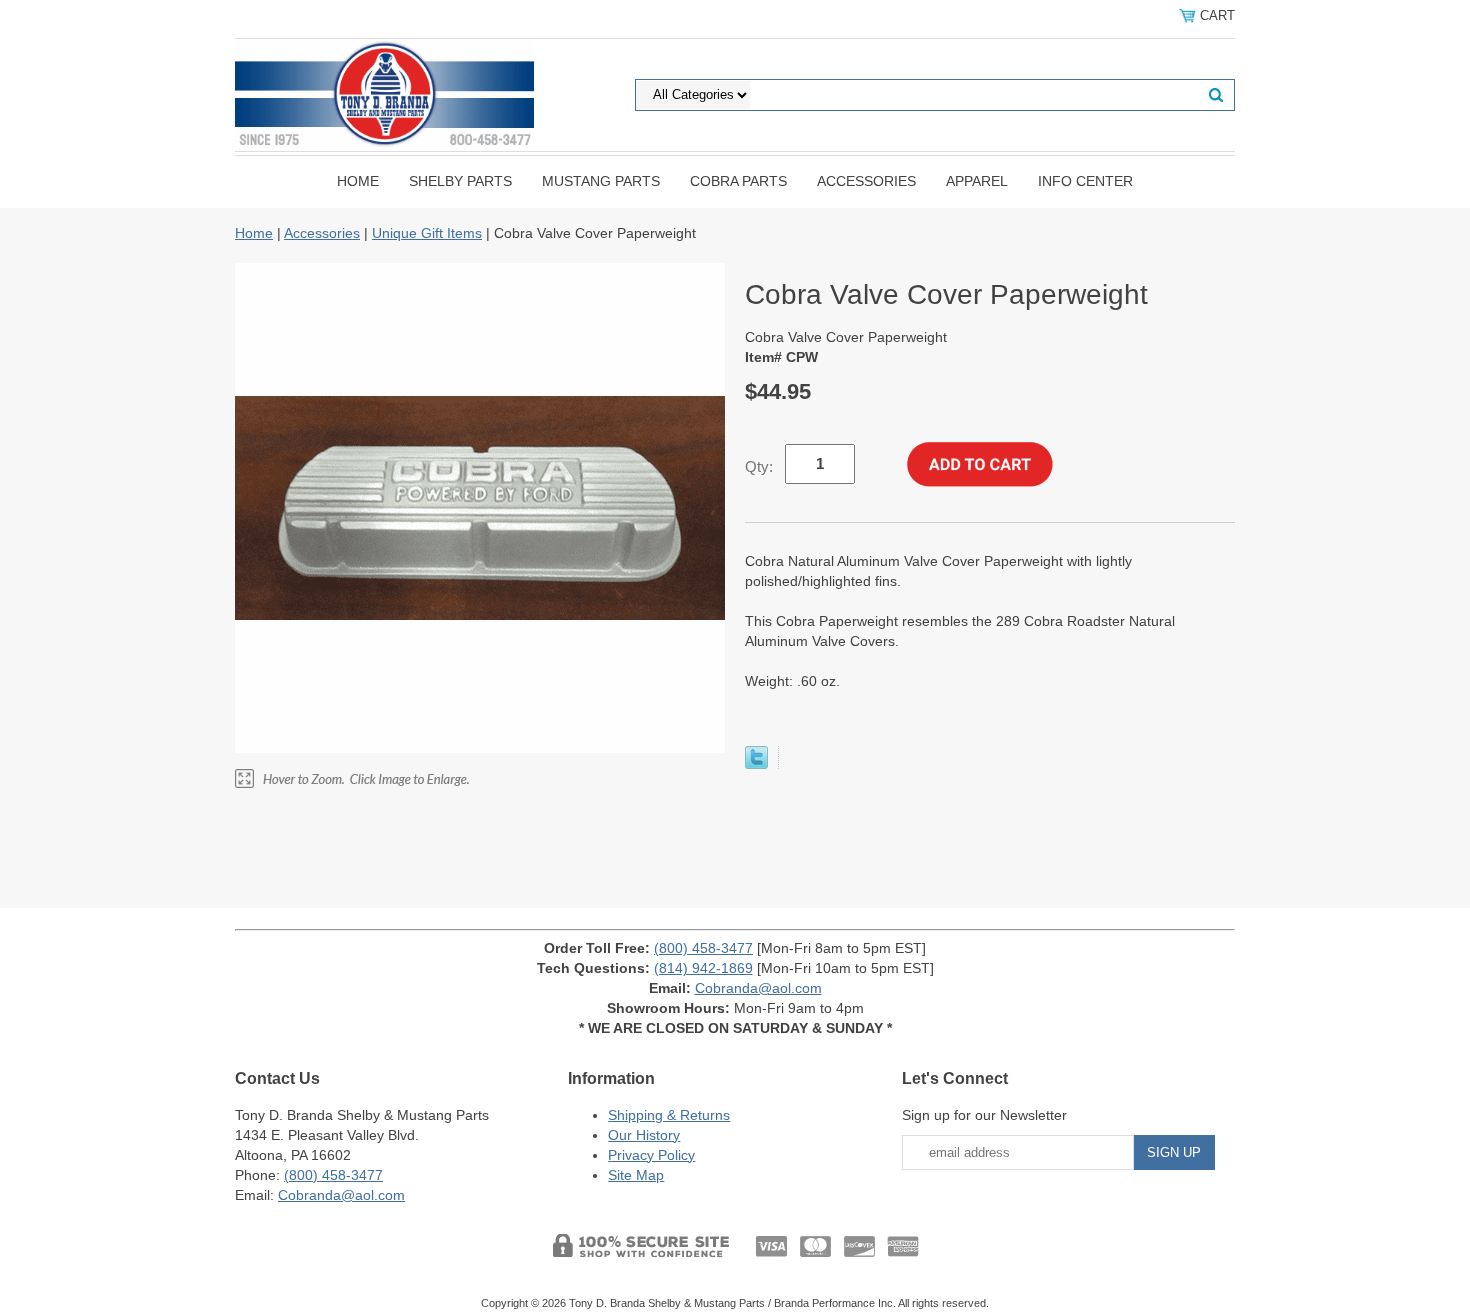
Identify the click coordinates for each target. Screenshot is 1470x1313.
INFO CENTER (1085, 181)
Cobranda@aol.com (758, 988)
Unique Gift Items (427, 233)
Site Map (636, 1175)
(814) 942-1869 (703, 968)
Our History (644, 1135)
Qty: (759, 466)
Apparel (977, 181)
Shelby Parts (460, 181)
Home (358, 181)
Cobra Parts (738, 181)
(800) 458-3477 (703, 948)
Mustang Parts (601, 181)
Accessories (866, 181)
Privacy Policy (651, 1155)
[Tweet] (756, 764)
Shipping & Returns (669, 1115)
